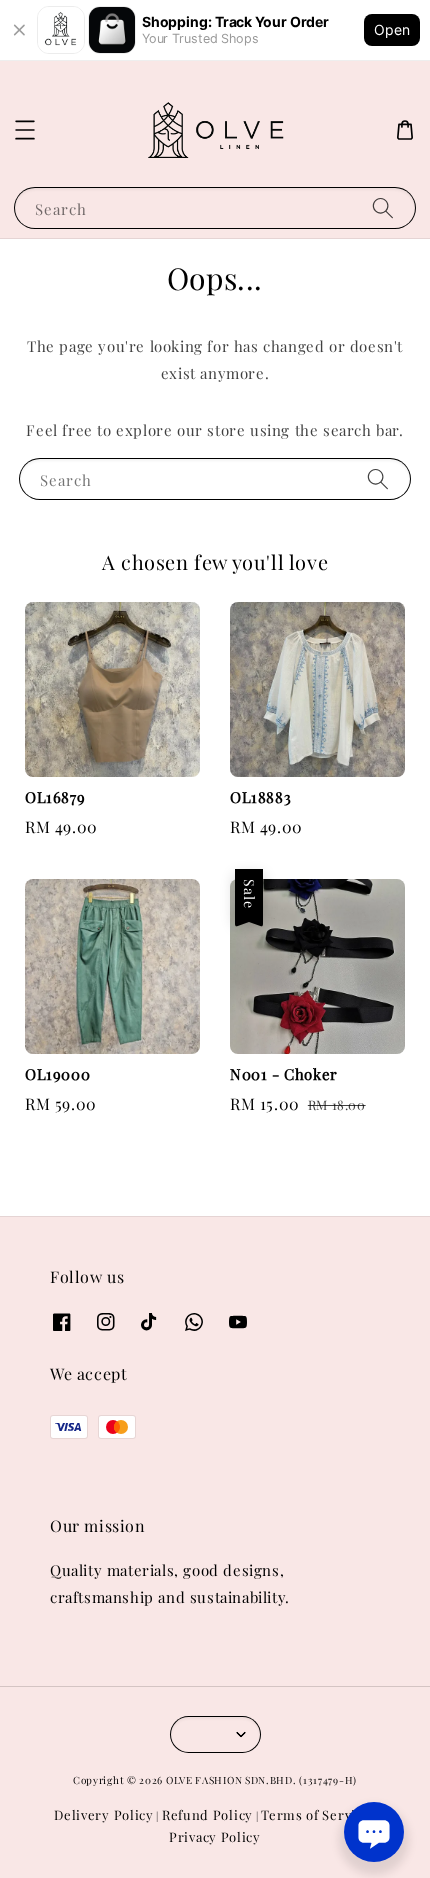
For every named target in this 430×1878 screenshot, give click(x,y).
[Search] (383, 207)
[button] (25, 130)
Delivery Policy (104, 1814)
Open (392, 29)
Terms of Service (315, 1814)
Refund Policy (207, 1814)
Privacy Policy (215, 1836)
